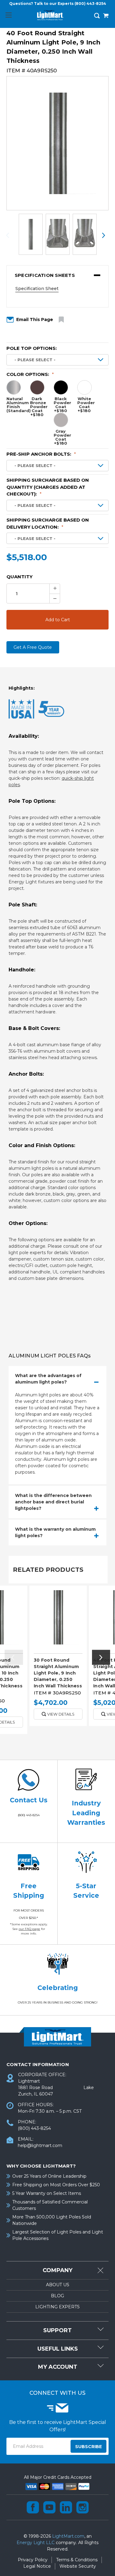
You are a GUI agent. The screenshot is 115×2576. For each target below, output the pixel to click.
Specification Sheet (37, 289)
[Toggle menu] (8, 15)
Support (57, 2330)
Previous (11, 235)
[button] (57, 275)
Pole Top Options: (32, 348)
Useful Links (58, 2349)
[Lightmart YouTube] (49, 2507)
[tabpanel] (58, 1658)
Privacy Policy (33, 2560)
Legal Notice (37, 2566)
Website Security (78, 2566)
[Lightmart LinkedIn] (66, 2507)
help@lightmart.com (40, 2145)
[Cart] (106, 16)
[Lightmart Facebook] (33, 2507)
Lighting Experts (57, 2307)
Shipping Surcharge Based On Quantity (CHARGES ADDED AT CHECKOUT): (48, 487)
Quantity (19, 577)
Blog (57, 2296)
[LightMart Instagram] (82, 2507)
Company (57, 2270)
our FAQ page (29, 1929)
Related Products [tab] (48, 1570)
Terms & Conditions (77, 2560)
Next (104, 235)
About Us (58, 2285)
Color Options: (30, 374)
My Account (58, 2367)
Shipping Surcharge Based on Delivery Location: (48, 523)
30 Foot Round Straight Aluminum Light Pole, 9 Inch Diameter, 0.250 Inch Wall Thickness (58, 1673)
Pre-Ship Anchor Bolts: (41, 454)
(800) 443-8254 (90, 4)
